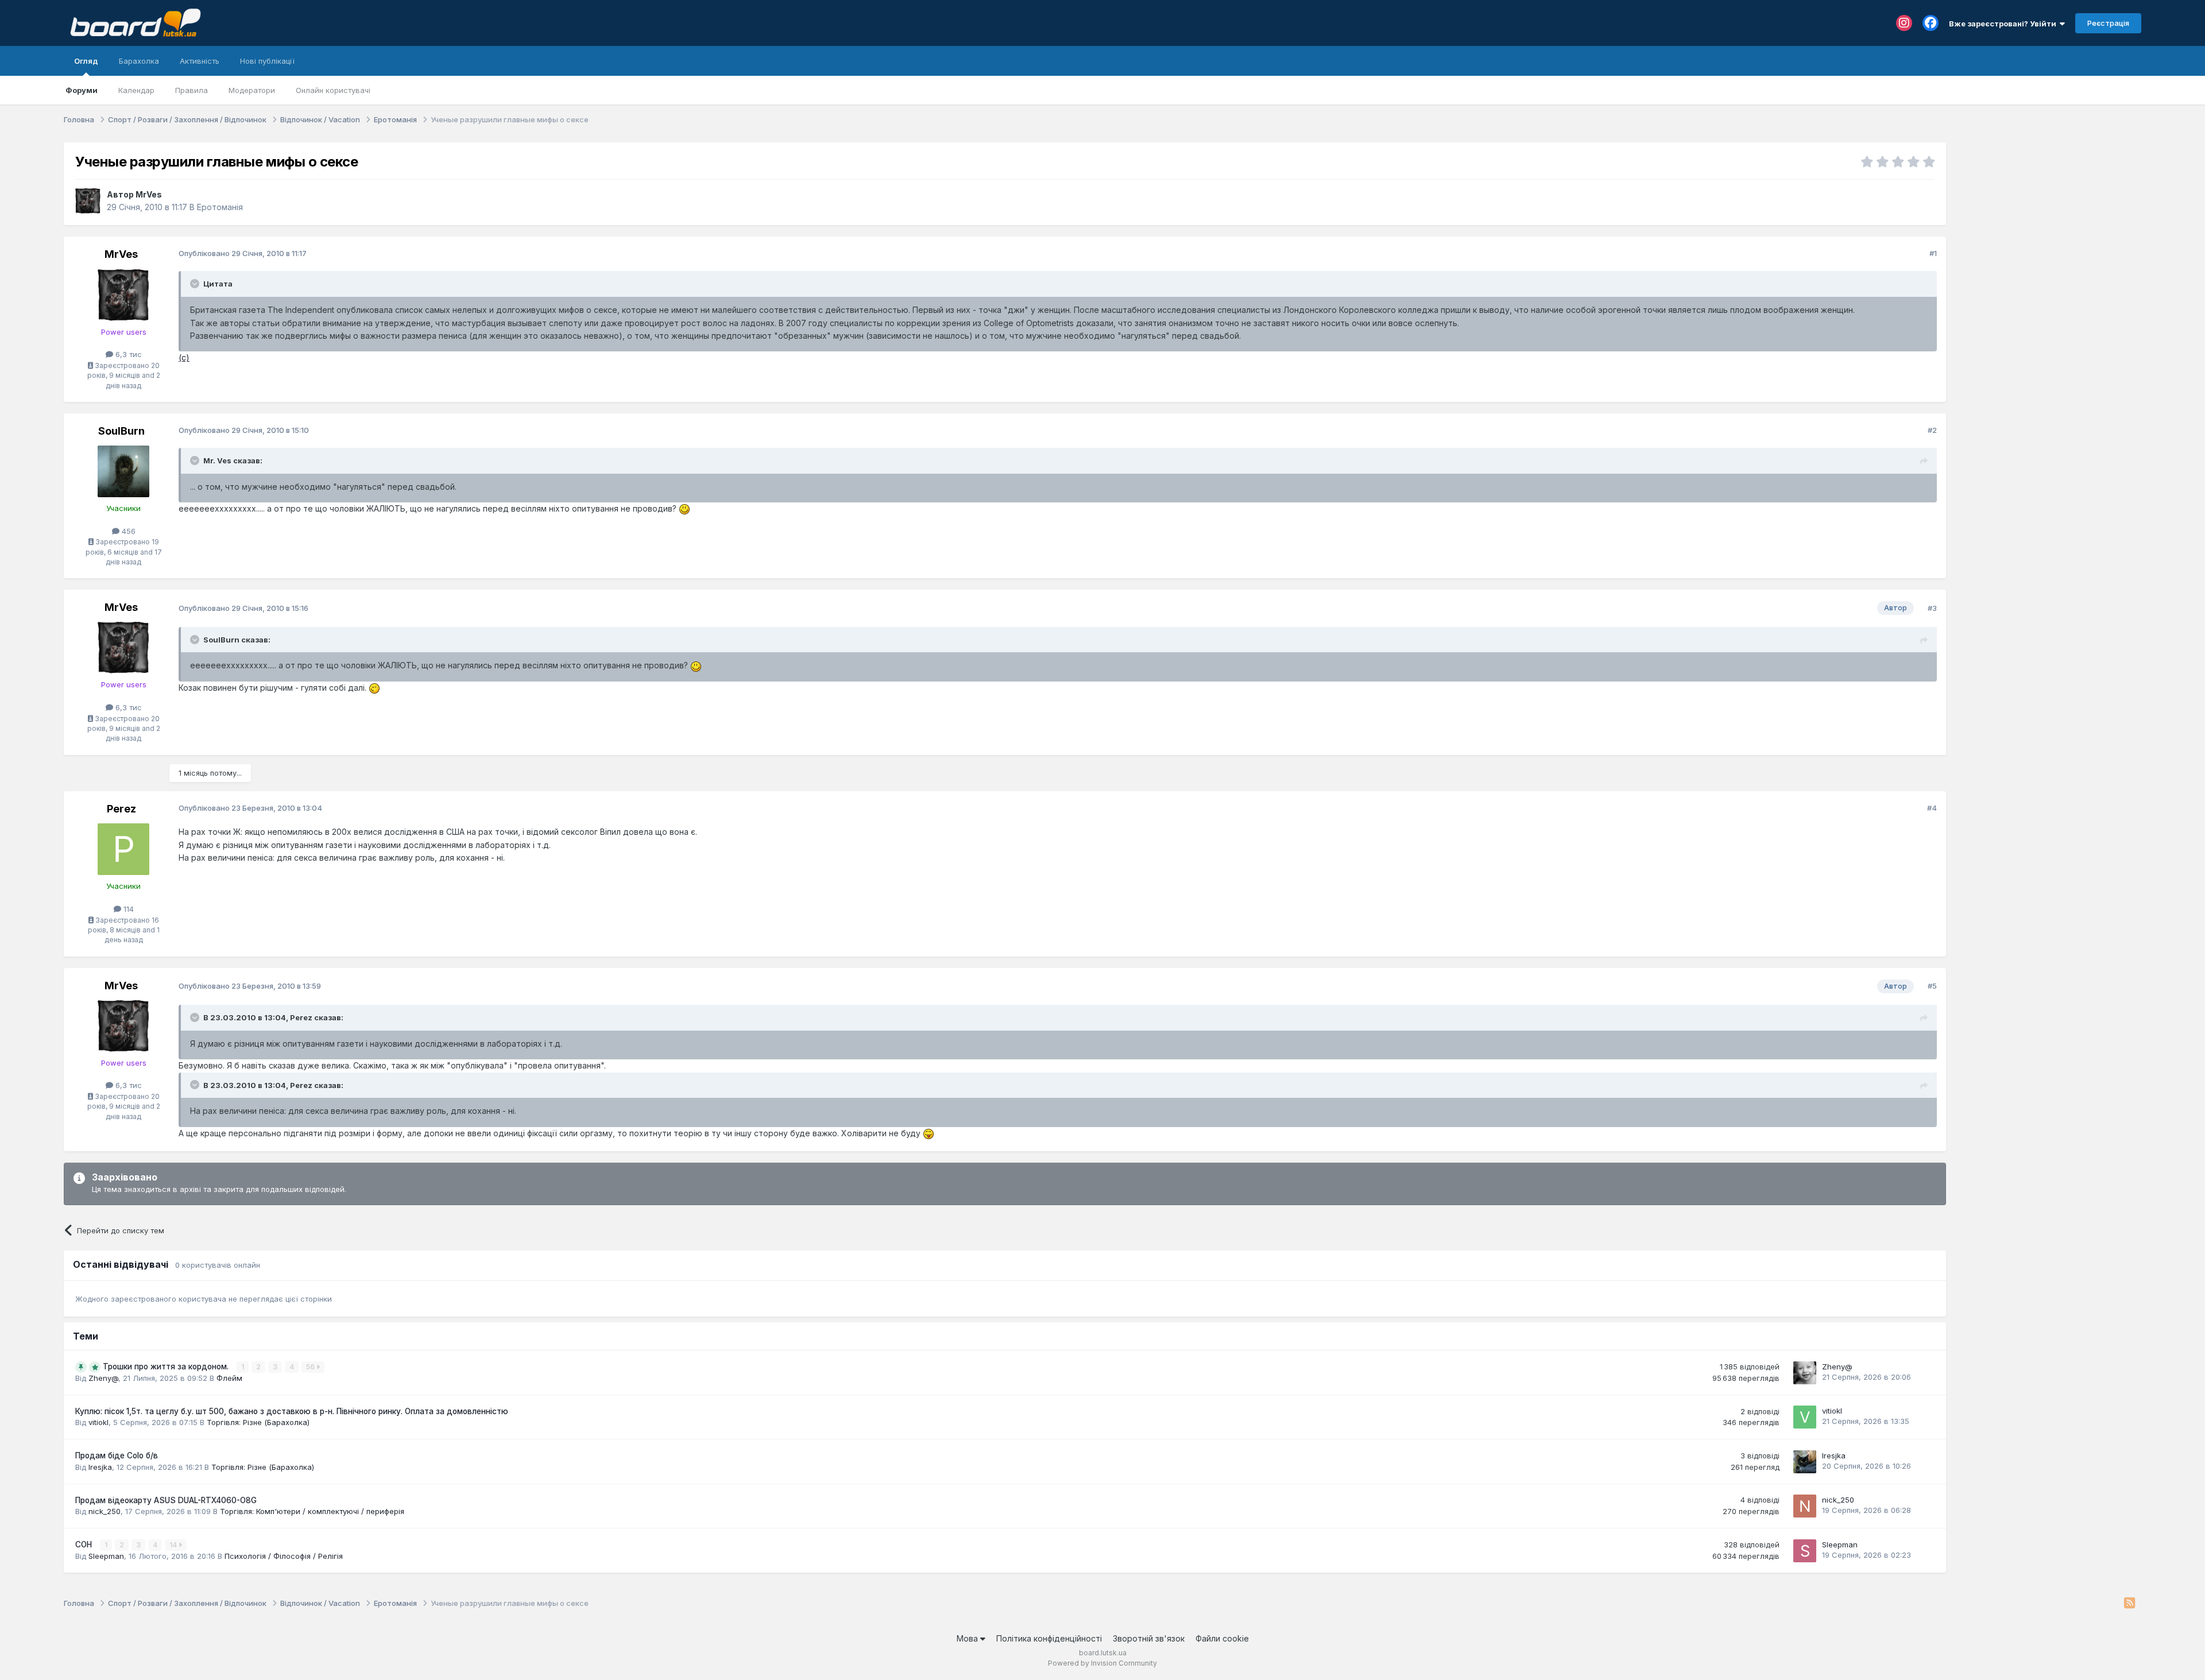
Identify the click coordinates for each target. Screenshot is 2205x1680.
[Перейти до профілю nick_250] (1805, 1506)
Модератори (252, 90)
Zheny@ (103, 1378)
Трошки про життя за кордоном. (167, 1367)
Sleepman (106, 1556)
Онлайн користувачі (333, 90)
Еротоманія (220, 207)
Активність (200, 61)
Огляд (86, 61)
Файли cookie (1222, 1638)
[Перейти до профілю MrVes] (88, 201)
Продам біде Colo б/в (117, 1456)
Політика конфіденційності (1049, 1638)
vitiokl (98, 1422)
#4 (1932, 808)
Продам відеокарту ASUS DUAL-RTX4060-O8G (166, 1500)
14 (174, 1545)
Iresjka (100, 1467)
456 (127, 531)
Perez (121, 809)
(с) (184, 357)
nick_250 (105, 1511)
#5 (1932, 986)
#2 (1932, 430)
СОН (85, 1544)
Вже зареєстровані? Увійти (2004, 24)
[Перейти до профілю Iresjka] (1805, 1462)
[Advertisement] (2049, 214)
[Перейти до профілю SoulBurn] (123, 471)
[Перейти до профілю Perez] (123, 849)
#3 (1932, 608)
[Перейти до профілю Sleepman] (1805, 1551)
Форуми (82, 90)
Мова (968, 1638)
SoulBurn (121, 431)
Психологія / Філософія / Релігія (284, 1556)
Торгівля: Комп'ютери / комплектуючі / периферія (312, 1511)
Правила (192, 90)
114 (127, 909)
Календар (136, 90)
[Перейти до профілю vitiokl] (1805, 1417)
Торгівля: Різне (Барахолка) (258, 1422)
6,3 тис (127, 354)
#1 (1933, 253)
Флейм (229, 1378)
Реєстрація (2108, 23)
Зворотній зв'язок (1149, 1638)
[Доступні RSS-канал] (2129, 1604)
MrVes (149, 194)
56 (311, 1367)
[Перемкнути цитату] (196, 284)
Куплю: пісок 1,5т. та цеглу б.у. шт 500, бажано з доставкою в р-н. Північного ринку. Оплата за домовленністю (292, 1411)
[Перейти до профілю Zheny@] (1805, 1373)
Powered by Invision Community (1102, 1663)
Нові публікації (267, 61)
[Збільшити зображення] (684, 508)
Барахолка (139, 61)
